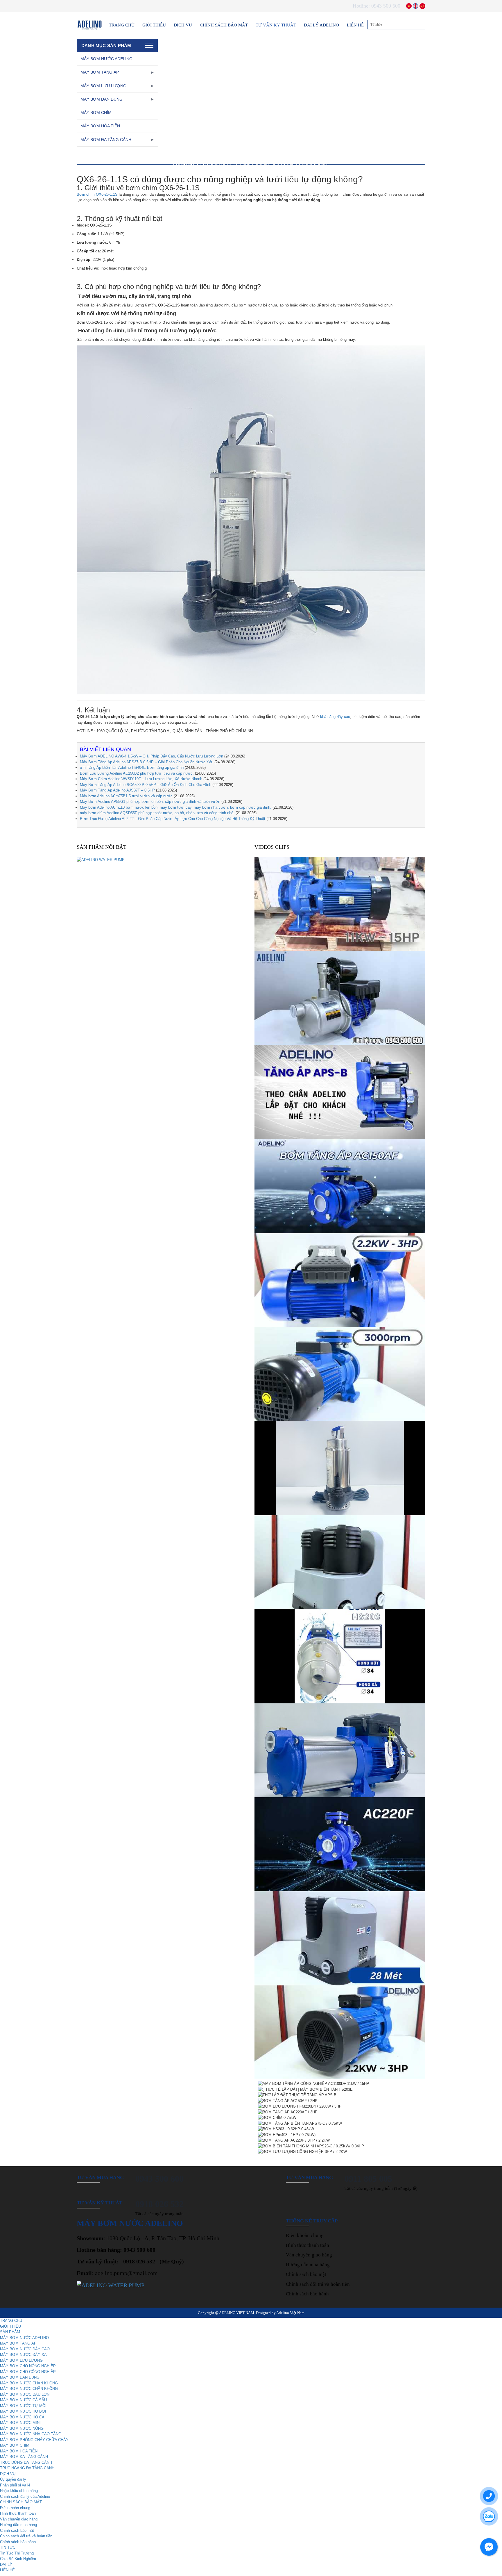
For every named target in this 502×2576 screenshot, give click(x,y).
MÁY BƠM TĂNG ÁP (100, 72)
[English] (416, 6)
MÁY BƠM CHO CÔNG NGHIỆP (28, 2372)
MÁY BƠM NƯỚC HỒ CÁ (22, 2417)
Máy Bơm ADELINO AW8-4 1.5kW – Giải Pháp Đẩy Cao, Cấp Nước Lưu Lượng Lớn (152, 756)
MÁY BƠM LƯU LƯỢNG (103, 86)
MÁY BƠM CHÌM (96, 113)
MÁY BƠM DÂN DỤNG (102, 99)
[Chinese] (422, 6)
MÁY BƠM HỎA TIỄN (100, 126)
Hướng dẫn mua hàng (308, 2265)
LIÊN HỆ (355, 25)
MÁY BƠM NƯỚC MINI (20, 2423)
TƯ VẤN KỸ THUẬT (276, 25)
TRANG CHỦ (122, 25)
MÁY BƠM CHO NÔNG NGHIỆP (28, 2366)
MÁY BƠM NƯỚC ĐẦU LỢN (25, 2394)
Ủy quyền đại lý (13, 2479)
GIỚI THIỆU (154, 25)
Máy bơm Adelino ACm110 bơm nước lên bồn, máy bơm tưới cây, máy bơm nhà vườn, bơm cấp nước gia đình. (176, 807)
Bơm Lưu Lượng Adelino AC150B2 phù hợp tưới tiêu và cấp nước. (137, 773)
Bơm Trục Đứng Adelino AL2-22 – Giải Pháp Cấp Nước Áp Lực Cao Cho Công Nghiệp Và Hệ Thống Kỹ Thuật (173, 819)
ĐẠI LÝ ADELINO (321, 25)
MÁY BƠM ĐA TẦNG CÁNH (106, 140)
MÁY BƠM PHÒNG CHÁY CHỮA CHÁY (34, 2440)
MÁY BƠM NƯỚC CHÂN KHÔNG (29, 2383)
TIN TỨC (8, 2547)
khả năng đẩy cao (335, 717)
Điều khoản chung (305, 2235)
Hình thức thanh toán (308, 2245)
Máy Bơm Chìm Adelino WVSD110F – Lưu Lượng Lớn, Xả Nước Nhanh (141, 779)
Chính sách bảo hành (307, 2294)
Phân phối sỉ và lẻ (15, 2485)
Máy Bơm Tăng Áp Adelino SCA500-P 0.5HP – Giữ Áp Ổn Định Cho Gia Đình (146, 785)
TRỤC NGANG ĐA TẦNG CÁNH (27, 2468)
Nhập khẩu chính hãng (19, 2491)
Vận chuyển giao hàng (309, 2255)
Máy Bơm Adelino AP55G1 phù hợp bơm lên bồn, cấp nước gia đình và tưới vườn (150, 802)
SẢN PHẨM (10, 2332)
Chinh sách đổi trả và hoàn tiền (318, 2284)
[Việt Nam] (409, 6)
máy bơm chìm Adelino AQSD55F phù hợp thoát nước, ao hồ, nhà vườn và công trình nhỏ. (157, 813)
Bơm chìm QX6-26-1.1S (97, 194)
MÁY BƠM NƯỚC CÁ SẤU (23, 2400)
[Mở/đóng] (152, 72)
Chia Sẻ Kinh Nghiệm (18, 2559)
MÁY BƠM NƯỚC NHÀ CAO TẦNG (31, 2434)
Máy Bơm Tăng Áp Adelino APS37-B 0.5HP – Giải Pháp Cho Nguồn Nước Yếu (147, 762)
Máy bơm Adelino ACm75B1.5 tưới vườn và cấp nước (126, 796)
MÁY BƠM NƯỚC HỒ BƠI (23, 2411)
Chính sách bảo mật (306, 2274)
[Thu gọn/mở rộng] (149, 46)
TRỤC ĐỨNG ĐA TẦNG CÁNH (26, 2462)
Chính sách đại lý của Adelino (25, 2496)
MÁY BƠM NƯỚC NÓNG (22, 2428)
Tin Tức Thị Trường (17, 2553)
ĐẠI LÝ (6, 2565)
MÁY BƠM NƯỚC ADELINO (106, 59)
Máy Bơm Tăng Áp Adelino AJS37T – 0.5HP (117, 790)
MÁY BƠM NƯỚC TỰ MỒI (23, 2406)
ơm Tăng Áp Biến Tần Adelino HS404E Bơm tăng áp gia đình (132, 768)
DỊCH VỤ (183, 25)
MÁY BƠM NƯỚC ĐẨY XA (23, 2355)
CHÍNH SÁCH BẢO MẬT (224, 25)
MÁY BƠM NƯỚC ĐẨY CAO (25, 2349)
